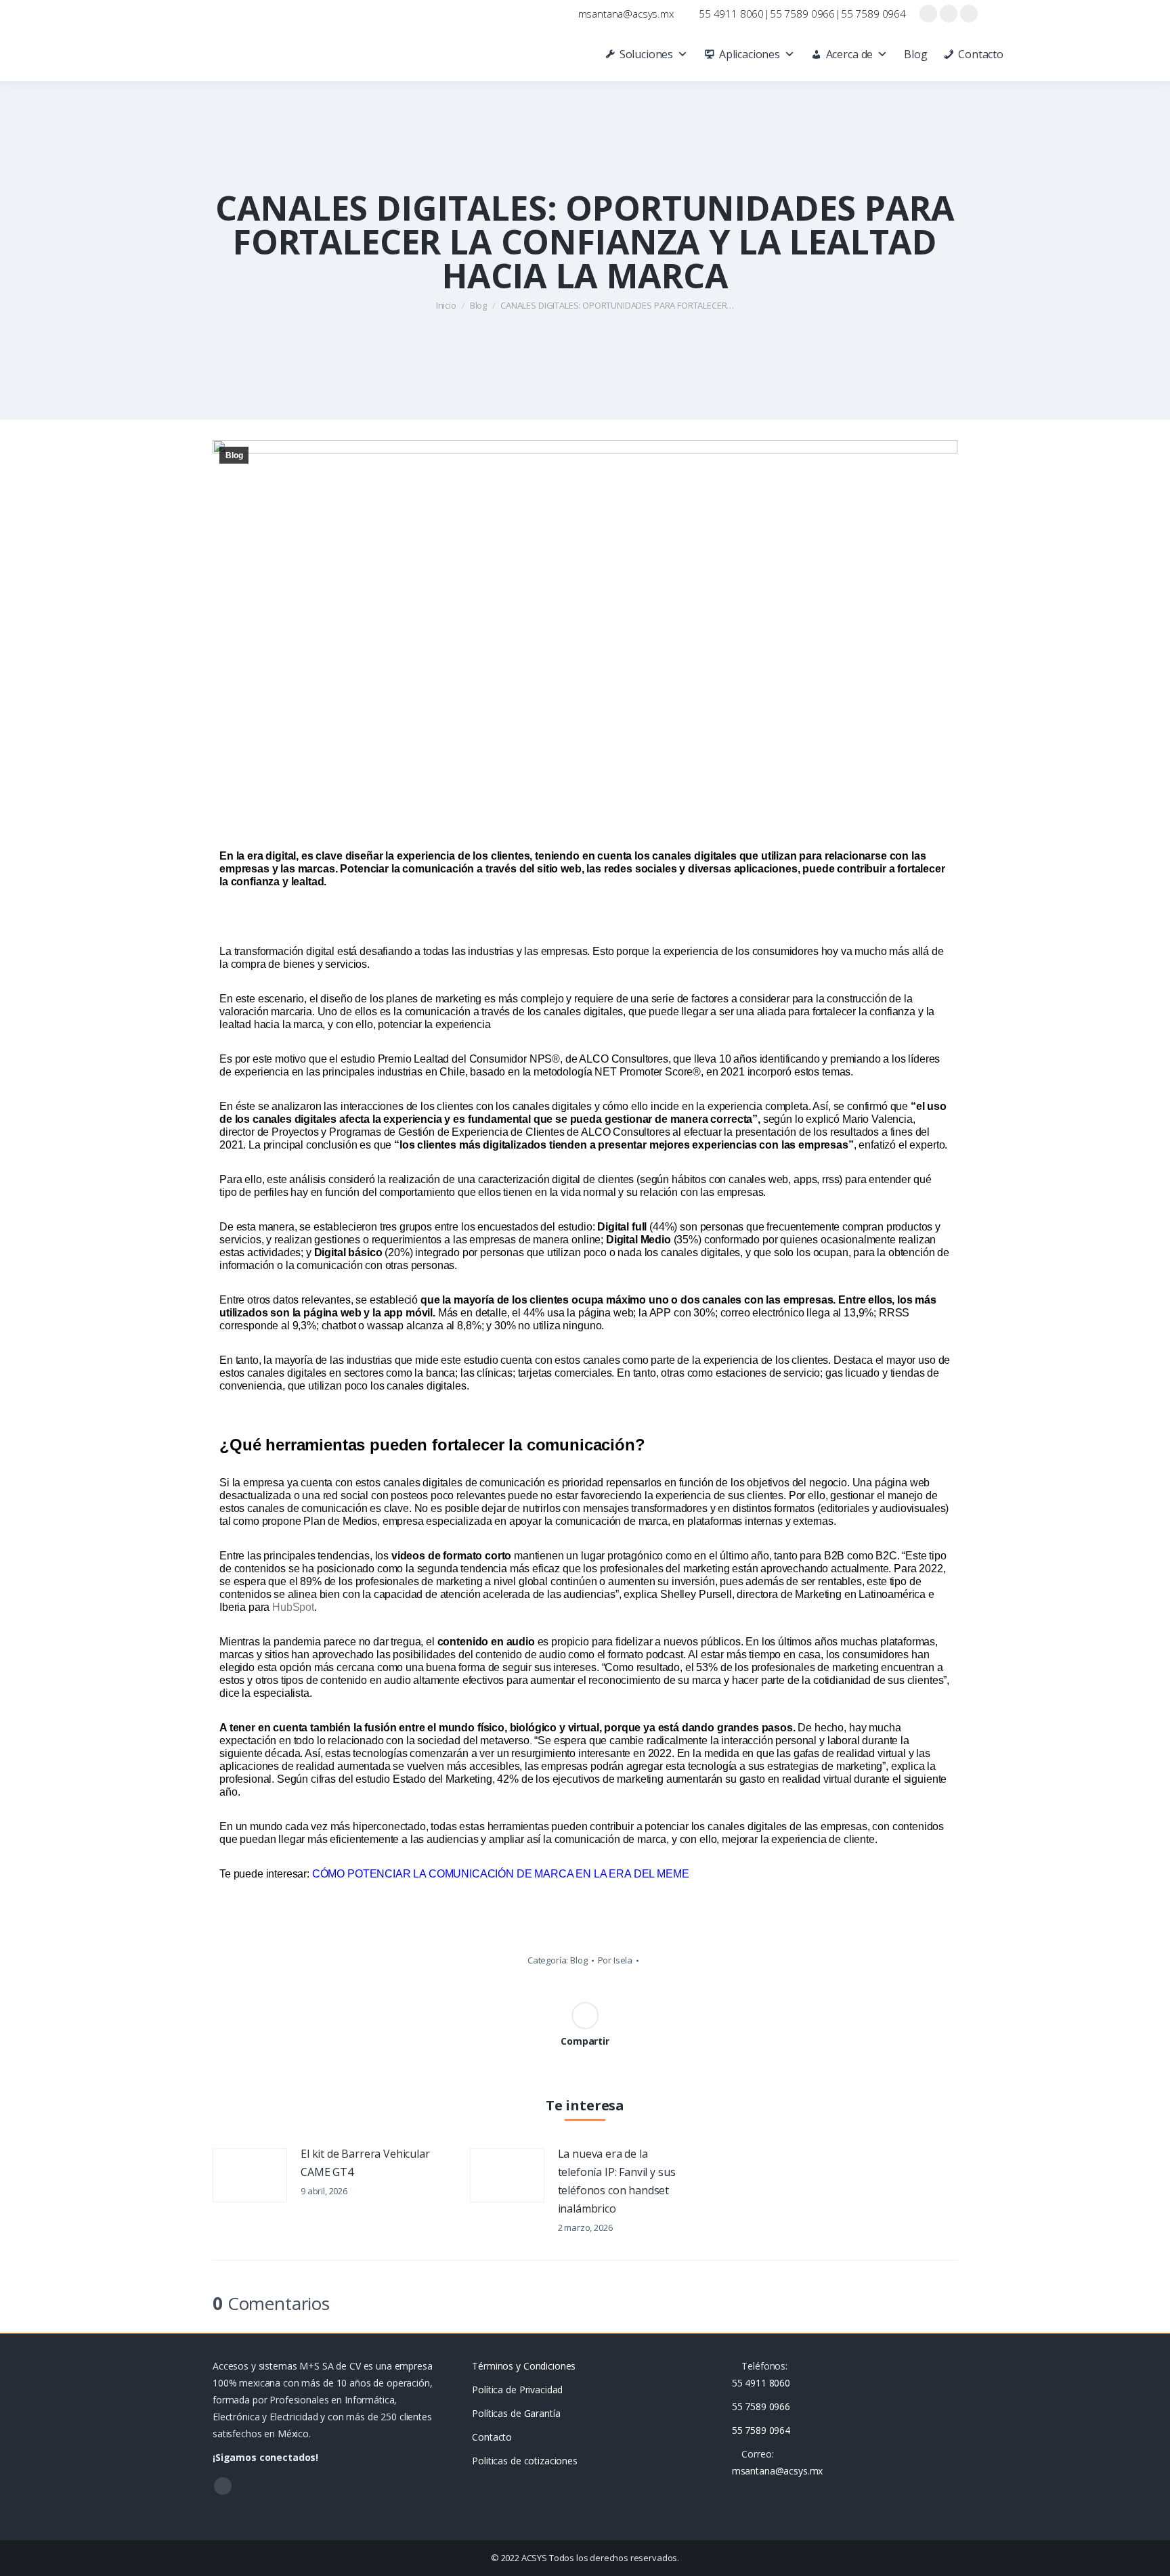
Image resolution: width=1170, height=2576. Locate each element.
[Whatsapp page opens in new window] (969, 14)
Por (615, 1960)
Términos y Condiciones (524, 2366)
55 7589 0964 (873, 14)
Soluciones (646, 54)
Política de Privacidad (517, 2390)
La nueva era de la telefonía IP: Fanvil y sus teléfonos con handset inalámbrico (617, 2181)
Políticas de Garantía (516, 2413)
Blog (915, 54)
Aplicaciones (750, 54)
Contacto (981, 54)
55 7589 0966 (802, 14)
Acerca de (850, 54)
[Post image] (250, 2175)
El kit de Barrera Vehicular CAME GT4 (365, 2163)
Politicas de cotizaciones (525, 2461)
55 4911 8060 (731, 14)
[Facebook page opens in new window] (928, 14)
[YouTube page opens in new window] (949, 14)
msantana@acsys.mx (626, 14)
